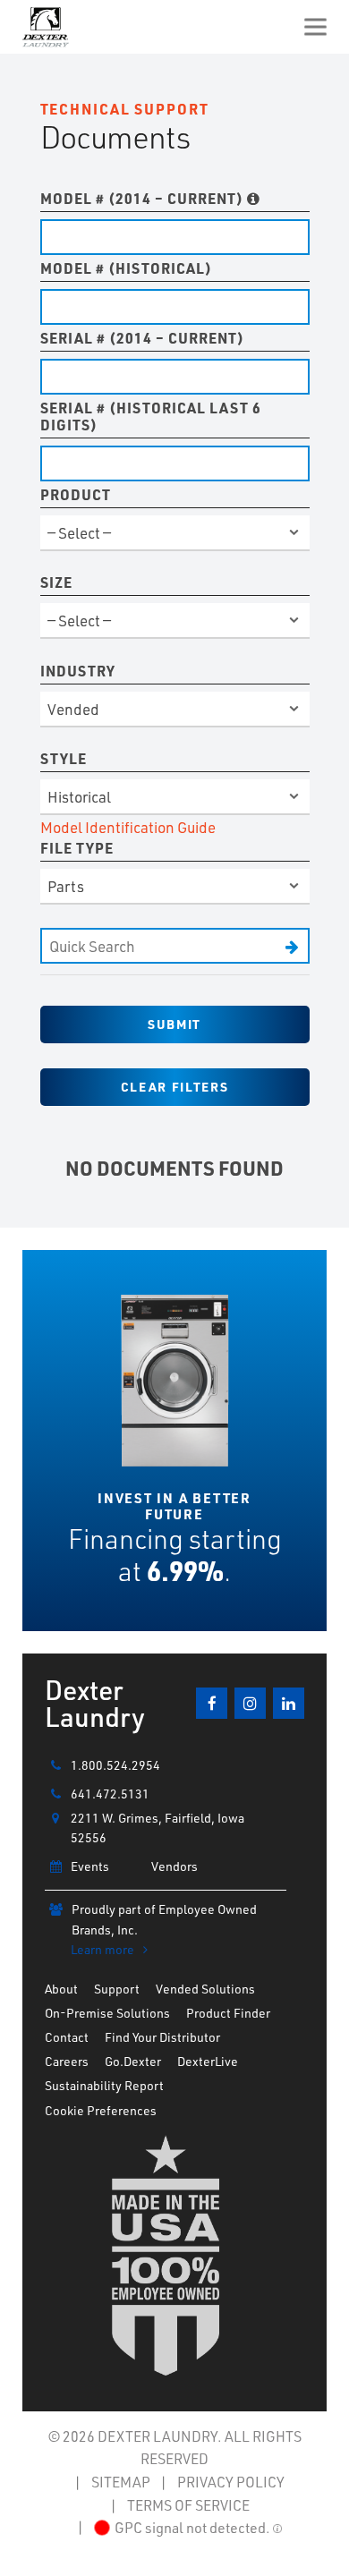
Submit (174, 1024)
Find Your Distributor (162, 2037)
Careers (67, 2061)
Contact (67, 2037)
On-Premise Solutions (107, 2013)
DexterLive (208, 2061)
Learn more (102, 1949)
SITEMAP (121, 2482)
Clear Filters (174, 1087)
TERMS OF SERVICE (188, 2505)
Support (117, 1989)
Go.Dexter (133, 2061)
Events (90, 1866)
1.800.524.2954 (115, 1765)
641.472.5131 (110, 1794)
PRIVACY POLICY (231, 2482)
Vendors (174, 1866)
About (61, 1989)
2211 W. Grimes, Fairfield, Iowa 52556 (157, 1828)
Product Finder (228, 2013)
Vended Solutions (205, 1989)
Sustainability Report (104, 2085)
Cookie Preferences (101, 2110)
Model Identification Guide (128, 827)
